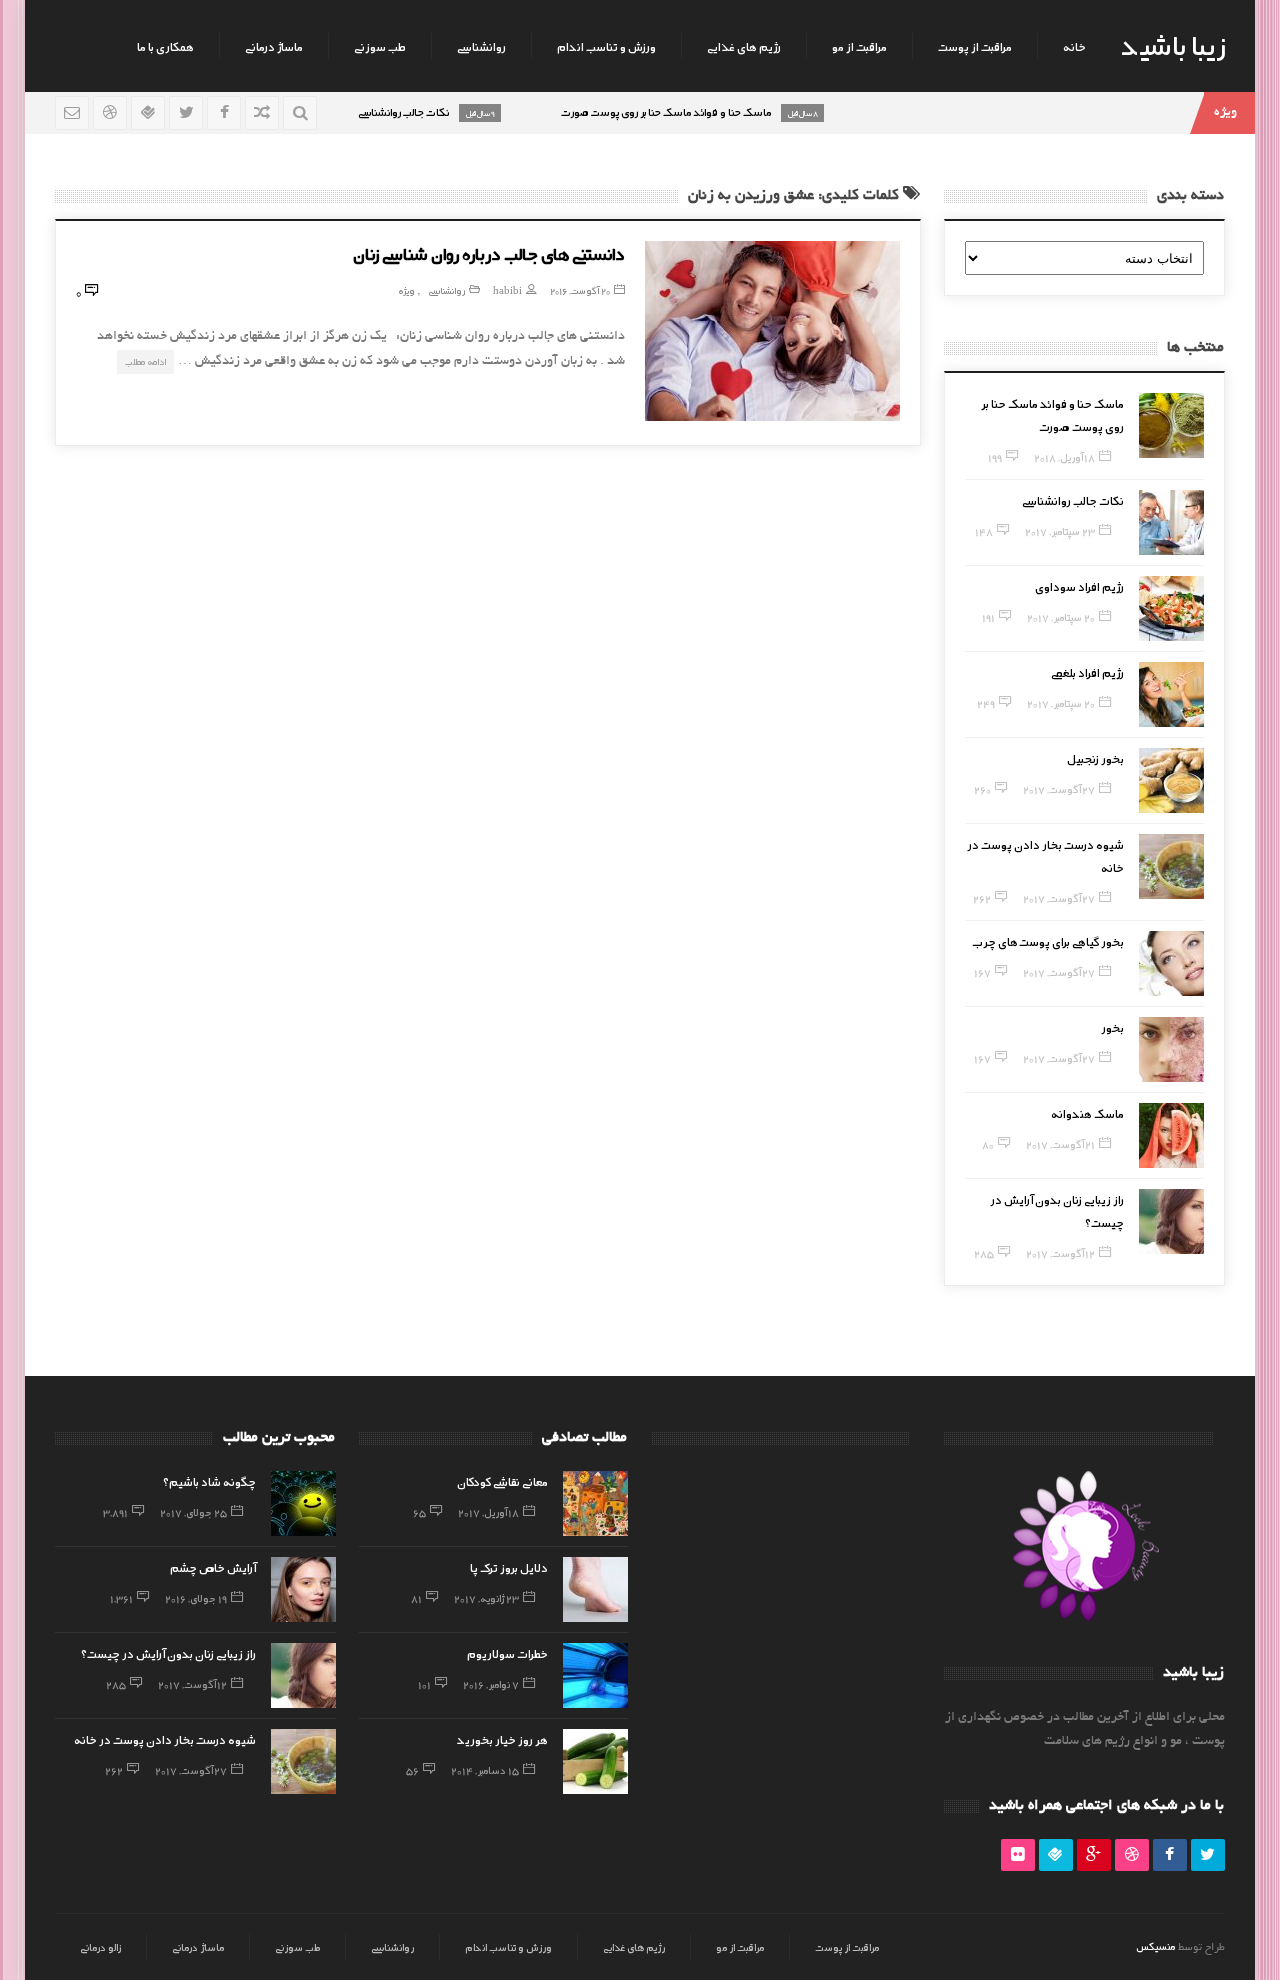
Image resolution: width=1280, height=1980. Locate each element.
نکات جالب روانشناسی (1073, 500)
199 (995, 457)
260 (982, 789)
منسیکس (1155, 1946)
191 (988, 617)
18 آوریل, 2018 (1064, 457)
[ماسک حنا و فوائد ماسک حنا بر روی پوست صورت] (1171, 425)
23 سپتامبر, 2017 (1060, 531)
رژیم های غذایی (744, 46)
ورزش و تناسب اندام (606, 46)
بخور (1112, 1027)
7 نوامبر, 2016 (491, 1684)
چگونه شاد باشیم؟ (209, 1481)
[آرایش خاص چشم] (303, 1589)
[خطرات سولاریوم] (595, 1675)
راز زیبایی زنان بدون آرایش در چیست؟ (168, 1653)
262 (982, 898)
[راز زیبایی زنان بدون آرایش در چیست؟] (1171, 1221)
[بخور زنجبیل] (1171, 780)
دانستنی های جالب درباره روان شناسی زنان (489, 253)
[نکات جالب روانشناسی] (1171, 522)
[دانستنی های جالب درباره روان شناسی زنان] (772, 331)
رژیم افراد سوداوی (1079, 586)
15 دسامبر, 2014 (485, 1770)
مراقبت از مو (859, 46)
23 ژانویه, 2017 (486, 1598)
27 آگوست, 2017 (1059, 789)
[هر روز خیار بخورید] (595, 1761)
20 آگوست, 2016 (580, 290)
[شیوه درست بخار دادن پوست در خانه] (1171, 866)
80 (988, 1144)
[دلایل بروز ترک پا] (595, 1589)
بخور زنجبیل (1095, 758)
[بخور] (1171, 1049)
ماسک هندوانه (1087, 1113)
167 (982, 972)
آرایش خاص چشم (213, 1567)
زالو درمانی (100, 1947)
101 (424, 1684)
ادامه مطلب (145, 361)
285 (984, 1253)
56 (412, 1770)
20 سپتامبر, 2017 (1061, 617)
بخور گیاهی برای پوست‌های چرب (1048, 941)
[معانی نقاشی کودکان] (595, 1503)
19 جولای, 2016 (196, 1598)
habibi (507, 290)
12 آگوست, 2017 (1060, 1253)
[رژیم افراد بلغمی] (1171, 694)
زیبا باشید (1173, 44)
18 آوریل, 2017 (488, 1512)
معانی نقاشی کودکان (502, 1481)
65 (419, 1512)
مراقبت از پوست (975, 46)
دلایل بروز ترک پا (509, 1567)
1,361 (121, 1598)
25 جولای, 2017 (193, 1512)
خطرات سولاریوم (507, 1653)
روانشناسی (481, 46)
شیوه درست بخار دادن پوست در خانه (165, 1739)
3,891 (115, 1512)
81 (416, 1598)
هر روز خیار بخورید (502, 1739)
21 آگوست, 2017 (1060, 1144)
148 (984, 531)
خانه (1074, 46)
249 (986, 703)
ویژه (406, 290)
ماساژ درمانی (274, 46)
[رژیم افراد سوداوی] (1171, 608)
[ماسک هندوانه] (1171, 1135)
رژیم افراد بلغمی (1087, 672)
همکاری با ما (165, 46)
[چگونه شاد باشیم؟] (303, 1503)
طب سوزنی (380, 46)
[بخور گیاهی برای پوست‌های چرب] (1171, 963)
